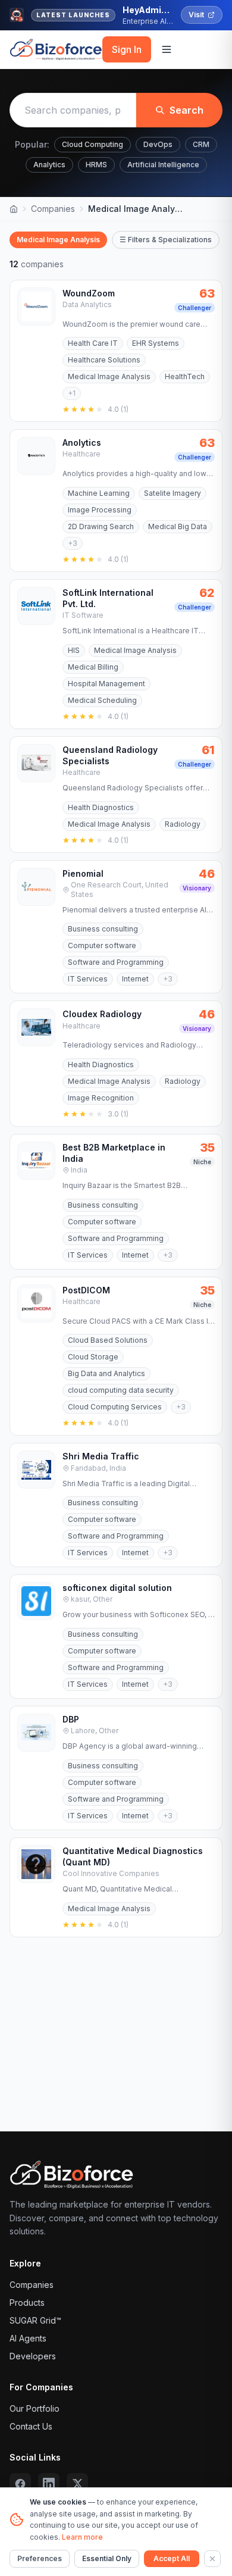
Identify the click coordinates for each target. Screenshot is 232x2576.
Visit (196, 15)
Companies (53, 209)
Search (186, 110)
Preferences (40, 2558)
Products (27, 2303)
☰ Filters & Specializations (166, 240)
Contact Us (31, 2426)
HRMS (96, 165)
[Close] (212, 2559)
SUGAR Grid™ (35, 2320)
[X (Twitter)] (77, 2484)
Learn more (82, 2537)
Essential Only (107, 2558)
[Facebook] (20, 2484)
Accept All (172, 2558)
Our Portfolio (35, 2408)
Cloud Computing (93, 144)
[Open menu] (167, 49)
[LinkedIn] (49, 2484)
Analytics (49, 165)
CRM (201, 144)
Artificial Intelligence (163, 165)
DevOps (158, 144)
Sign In (127, 49)
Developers (33, 2356)
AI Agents (28, 2338)
